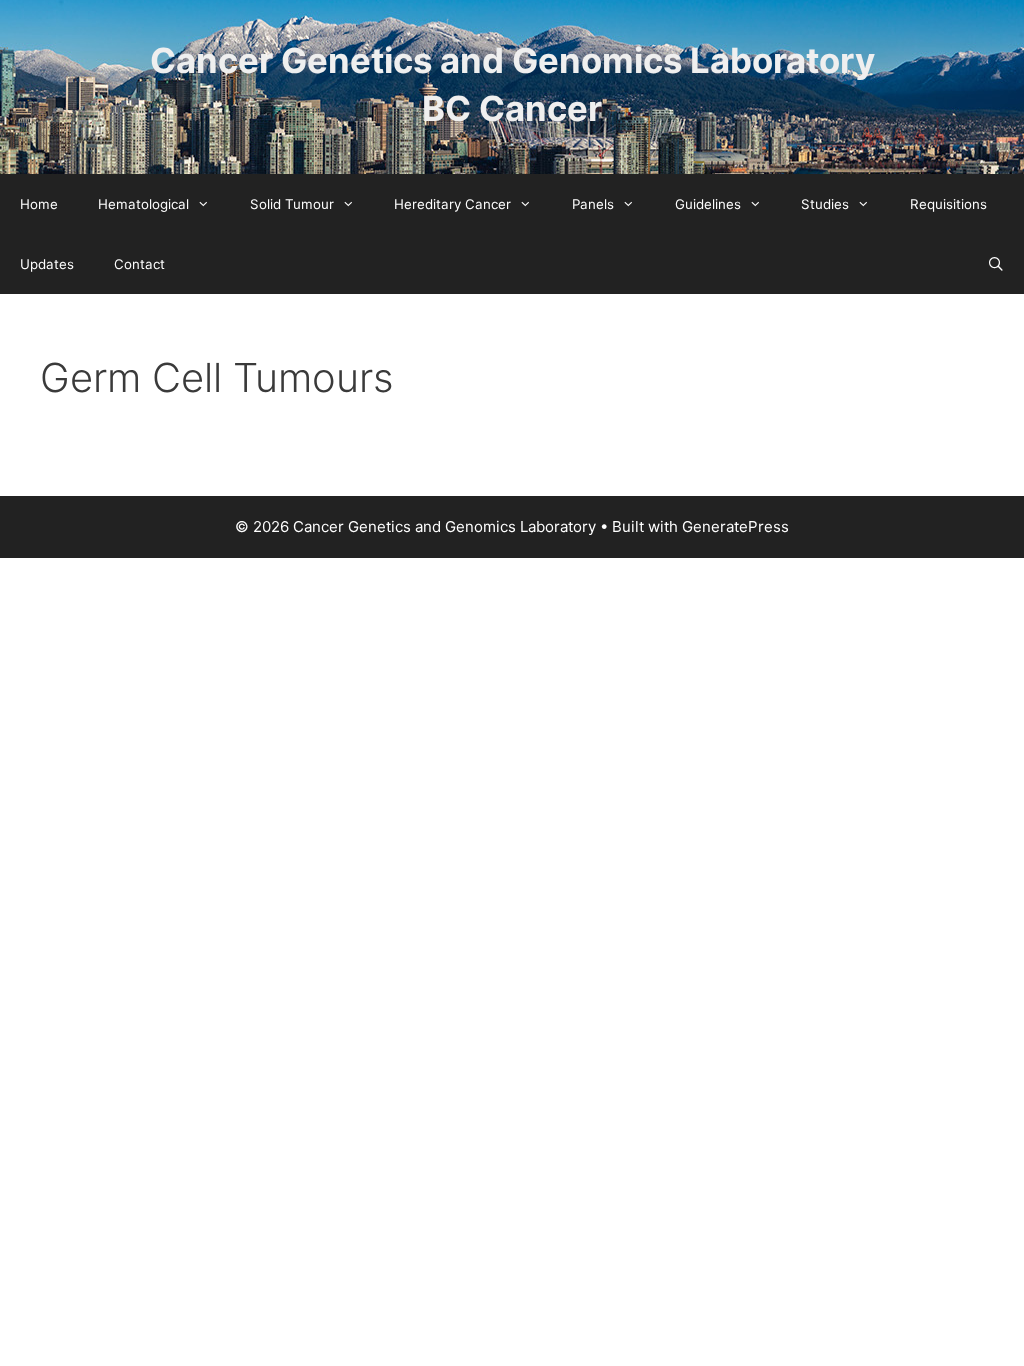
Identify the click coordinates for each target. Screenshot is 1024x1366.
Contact (139, 264)
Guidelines (708, 204)
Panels (593, 204)
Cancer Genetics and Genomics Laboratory (512, 60)
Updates (47, 264)
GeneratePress (735, 526)
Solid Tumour (292, 204)
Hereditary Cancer (452, 204)
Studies (825, 204)
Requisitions (948, 204)
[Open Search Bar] (995, 264)
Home (39, 204)
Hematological (143, 204)
